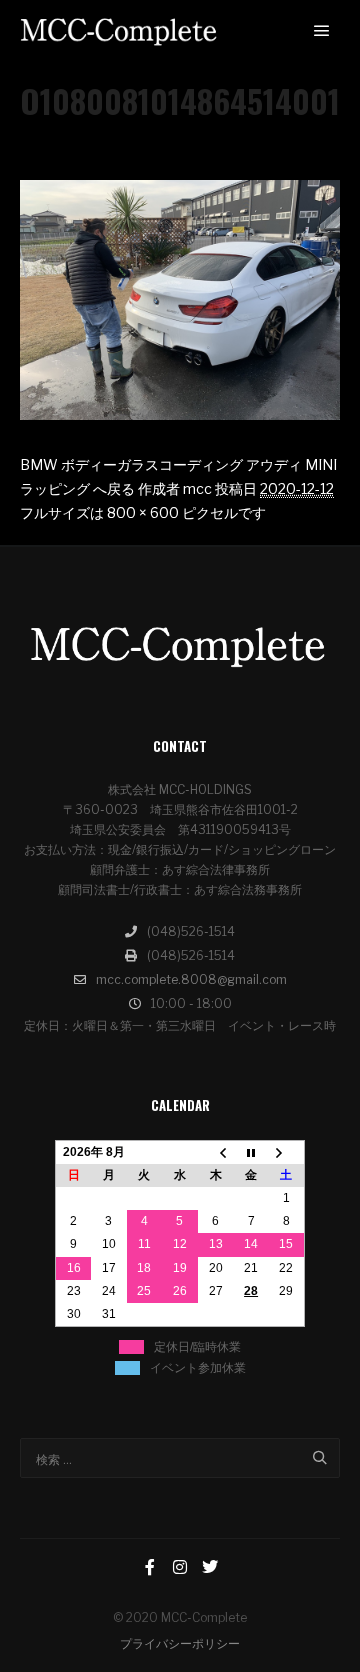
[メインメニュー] (322, 31)
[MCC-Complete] (120, 31)
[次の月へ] (287, 1152)
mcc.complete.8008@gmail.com (191, 979)
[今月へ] (251, 1152)
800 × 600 (143, 512)
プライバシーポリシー (180, 1643)
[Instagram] (180, 1567)
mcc (197, 488)
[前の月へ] (216, 1152)
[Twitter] (210, 1567)
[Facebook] (150, 1567)
